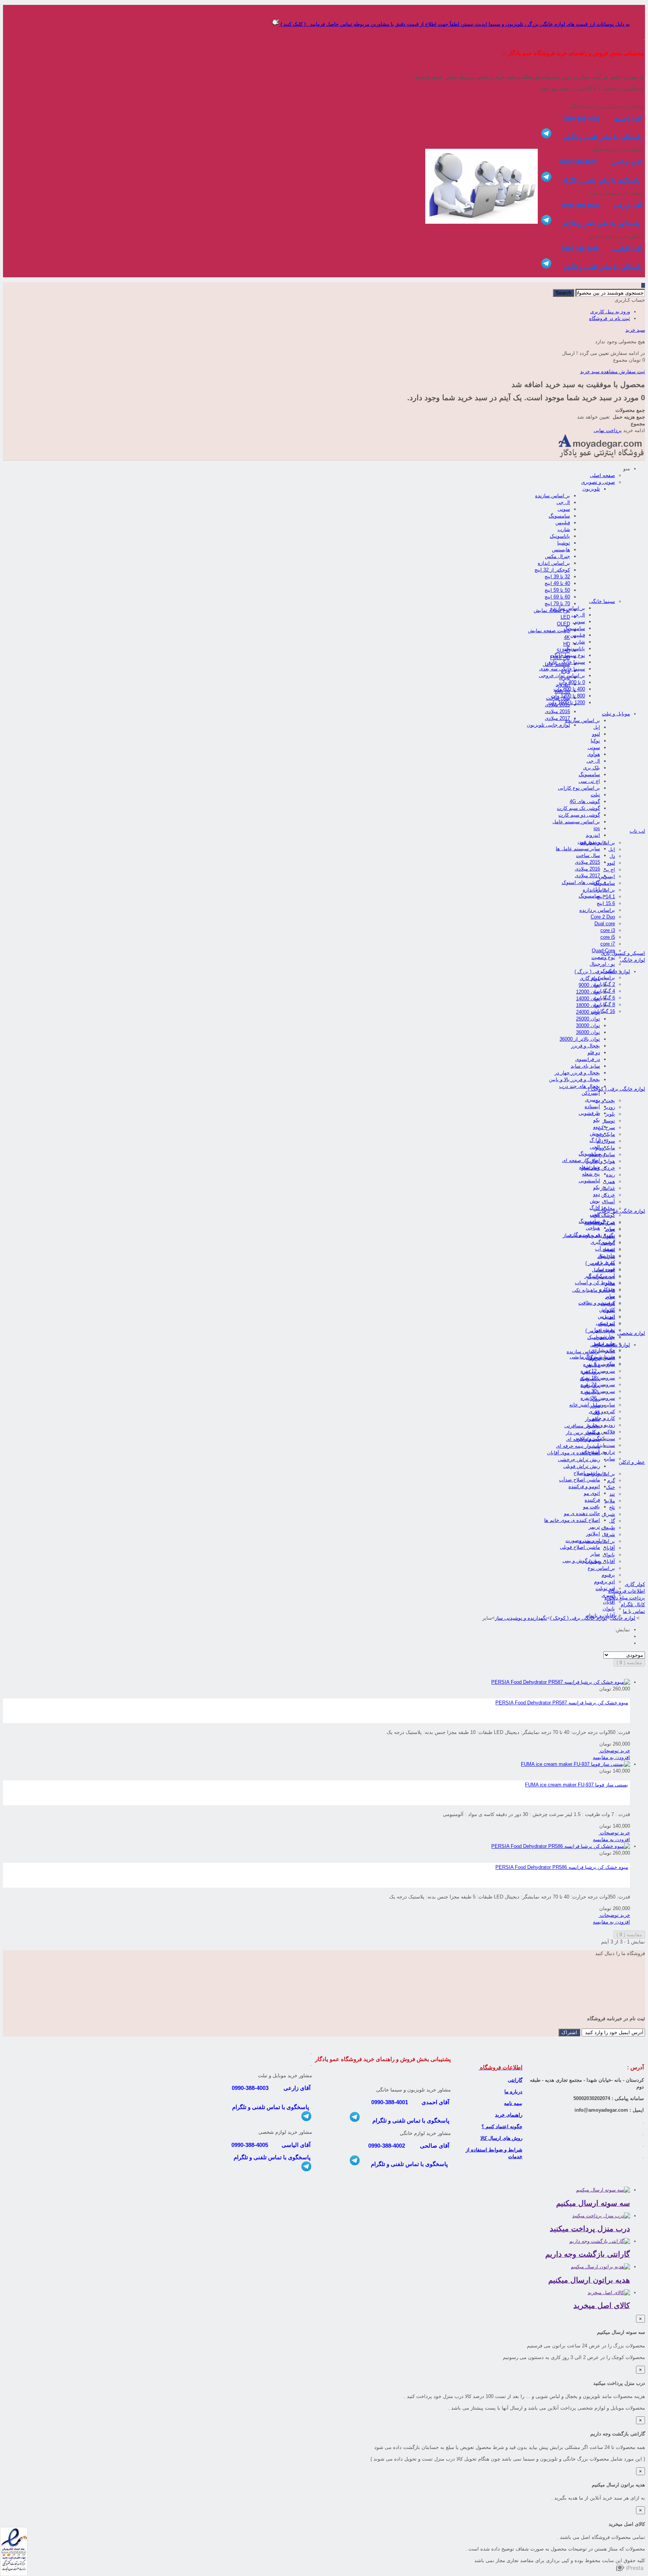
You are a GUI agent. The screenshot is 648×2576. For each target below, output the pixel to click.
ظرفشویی (589, 1113)
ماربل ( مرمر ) (600, 1263)
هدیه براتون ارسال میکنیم (589, 2280)
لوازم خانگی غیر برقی (622, 1211)
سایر (610, 1283)
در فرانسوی (588, 1059)
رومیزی (592, 1100)
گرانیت (608, 1243)
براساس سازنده (583, 1352)
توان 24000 (588, 1012)
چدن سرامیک (601, 1277)
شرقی (608, 1534)
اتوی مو (592, 1493)
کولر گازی (590, 978)
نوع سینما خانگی (568, 655)
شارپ (564, 529)
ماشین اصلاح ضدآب (580, 1480)
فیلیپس (563, 523)
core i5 (608, 937)
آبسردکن (591, 1093)
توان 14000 (588, 999)
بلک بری (592, 768)
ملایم (610, 1501)
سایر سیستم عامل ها (578, 849)
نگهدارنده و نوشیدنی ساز (589, 1235)
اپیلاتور (593, 1534)
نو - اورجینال (602, 964)
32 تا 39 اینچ (557, 577)
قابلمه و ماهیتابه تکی (594, 1290)
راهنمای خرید (509, 2115)
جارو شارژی (603, 1350)
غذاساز (608, 1188)
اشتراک (569, 2032)
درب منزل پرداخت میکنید (590, 2229)
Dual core (605, 924)
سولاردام (606, 1141)
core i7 (608, 944)
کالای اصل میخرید (602, 2305)
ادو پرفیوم (604, 1582)
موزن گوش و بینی (581, 1561)
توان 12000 (588, 992)
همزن (609, 1181)
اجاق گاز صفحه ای (581, 1160)
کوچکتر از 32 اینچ (552, 570)
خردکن (608, 1195)
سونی (564, 509)
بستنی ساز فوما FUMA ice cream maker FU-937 (577, 1785)
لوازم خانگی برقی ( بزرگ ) (602, 972)
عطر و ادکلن (632, 1462)
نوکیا (595, 741)
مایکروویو (605, 1148)
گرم (611, 1480)
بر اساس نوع (601, 1568)
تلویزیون (591, 489)
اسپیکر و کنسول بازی (623, 953)
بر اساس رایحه (599, 1474)
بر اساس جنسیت (597, 1541)
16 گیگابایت (603, 1011)
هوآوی (594, 754)
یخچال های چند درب (580, 1086)
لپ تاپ (637, 831)
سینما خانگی (602, 601)
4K (567, 637)
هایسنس (561, 550)
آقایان (609, 1548)
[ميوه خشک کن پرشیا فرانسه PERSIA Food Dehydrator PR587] (561, 1682)
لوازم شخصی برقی (610, 1345)
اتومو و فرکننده (584, 1486)
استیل (609, 1250)
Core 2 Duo (603, 917)
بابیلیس (592, 1392)
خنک (610, 1487)
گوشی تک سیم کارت (578, 808)
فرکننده (592, 1500)
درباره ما (513, 2092)
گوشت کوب (603, 1215)
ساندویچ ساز (602, 1154)
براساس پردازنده (597, 910)
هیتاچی (593, 1228)
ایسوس (607, 876)
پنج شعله (591, 1174)
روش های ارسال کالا (501, 2138)
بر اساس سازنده (553, 496)
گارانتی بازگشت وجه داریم (588, 2254)
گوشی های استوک (581, 882)
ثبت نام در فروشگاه (610, 318)
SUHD (563, 651)
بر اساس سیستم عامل (576, 822)
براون (594, 1358)
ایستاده (592, 1106)
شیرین (608, 1514)
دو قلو (594, 1052)
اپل (597, 727)
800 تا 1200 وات (568, 696)
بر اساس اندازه (554, 563)
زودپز (610, 1107)
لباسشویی (589, 1181)
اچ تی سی (589, 781)
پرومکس (591, 1372)
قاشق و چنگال (600, 1358)
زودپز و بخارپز (601, 1425)
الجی (595, 1147)
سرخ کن (606, 1127)
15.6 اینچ (606, 903)
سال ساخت (588, 855)
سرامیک (607, 1256)
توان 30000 (588, 1025)
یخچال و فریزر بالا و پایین (574, 1079)
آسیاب (608, 1202)
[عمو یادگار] (601, 457)
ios (597, 828)
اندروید (593, 835)
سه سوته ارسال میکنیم (593, 2203)
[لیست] (628, 1643)
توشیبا (564, 543)
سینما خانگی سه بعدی (562, 669)
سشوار (592, 1419)
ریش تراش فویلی (582, 1466)
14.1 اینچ (606, 897)
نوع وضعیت (603, 957)
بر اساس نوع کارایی (579, 788)
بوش (595, 1133)
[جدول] (628, 1636)
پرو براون (590, 1385)
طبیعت (608, 1528)
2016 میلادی (557, 711)
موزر (595, 1405)
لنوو (596, 734)
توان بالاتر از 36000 (580, 1039)
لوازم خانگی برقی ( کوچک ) (616, 1089)
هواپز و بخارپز (601, 1161)
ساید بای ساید (585, 1066)
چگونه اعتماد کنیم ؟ (502, 2126)
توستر (609, 1121)
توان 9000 (589, 985)
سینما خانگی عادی (566, 662)
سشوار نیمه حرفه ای (578, 1446)
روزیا (595, 1399)
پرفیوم (608, 1575)
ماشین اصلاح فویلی (580, 1547)
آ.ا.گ (595, 1140)
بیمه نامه (513, 2103)
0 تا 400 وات (572, 682)
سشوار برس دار (583, 1432)
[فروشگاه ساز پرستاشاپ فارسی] (631, 2569)
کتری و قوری (602, 1411)
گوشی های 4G (585, 801)
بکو (597, 1120)
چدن (610, 1229)
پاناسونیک (560, 536)
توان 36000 (588, 1032)
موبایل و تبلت (616, 714)
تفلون (609, 1236)
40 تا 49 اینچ (557, 583)
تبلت (595, 795)
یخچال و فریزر (586, 1046)
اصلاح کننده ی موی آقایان (574, 1453)
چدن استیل (603, 1270)
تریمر (594, 1527)
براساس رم (603, 978)
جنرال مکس (557, 556)
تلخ (612, 1507)
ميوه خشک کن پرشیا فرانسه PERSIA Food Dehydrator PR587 (562, 1703)
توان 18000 (588, 1005)
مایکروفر (606, 1134)
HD (567, 644)
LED (565, 617)
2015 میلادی (587, 862)
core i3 (608, 930)
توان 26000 (588, 1019)
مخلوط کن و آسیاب (595, 1283)
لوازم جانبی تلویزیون (548, 725)
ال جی (563, 502)
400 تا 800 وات (569, 689)
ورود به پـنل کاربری (610, 312)
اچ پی (609, 870)
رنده (610, 1175)
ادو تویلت (605, 1588)
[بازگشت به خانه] (643, 1618)
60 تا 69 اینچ (557, 597)
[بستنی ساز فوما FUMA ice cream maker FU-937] (575, 1764)
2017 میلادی (557, 718)
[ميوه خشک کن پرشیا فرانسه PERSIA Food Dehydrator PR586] (561, 1846)
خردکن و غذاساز (598, 1168)
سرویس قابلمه (600, 1223)
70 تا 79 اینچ (557, 604)
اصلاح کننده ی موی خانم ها (572, 1520)
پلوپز (610, 1114)
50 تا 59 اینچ (557, 590)
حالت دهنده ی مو (582, 1513)
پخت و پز (606, 1100)
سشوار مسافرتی (582, 1426)
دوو (597, 1127)
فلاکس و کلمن (600, 1432)
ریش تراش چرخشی (579, 1459)
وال (596, 1412)
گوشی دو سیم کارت (579, 815)
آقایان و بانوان (600, 1561)
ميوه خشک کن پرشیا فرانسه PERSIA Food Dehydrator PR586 (562, 1867)
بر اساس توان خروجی (562, 675)
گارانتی (515, 2080)
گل (612, 1521)
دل (612, 856)
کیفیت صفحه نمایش (549, 631)
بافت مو (592, 1507)
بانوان (609, 1555)
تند (612, 1494)
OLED (563, 624)
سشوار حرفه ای (583, 1439)
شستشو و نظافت (597, 1303)
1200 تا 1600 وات (567, 702)
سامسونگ (559, 516)
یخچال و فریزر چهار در (577, 1073)
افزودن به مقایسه (611, 1757)
